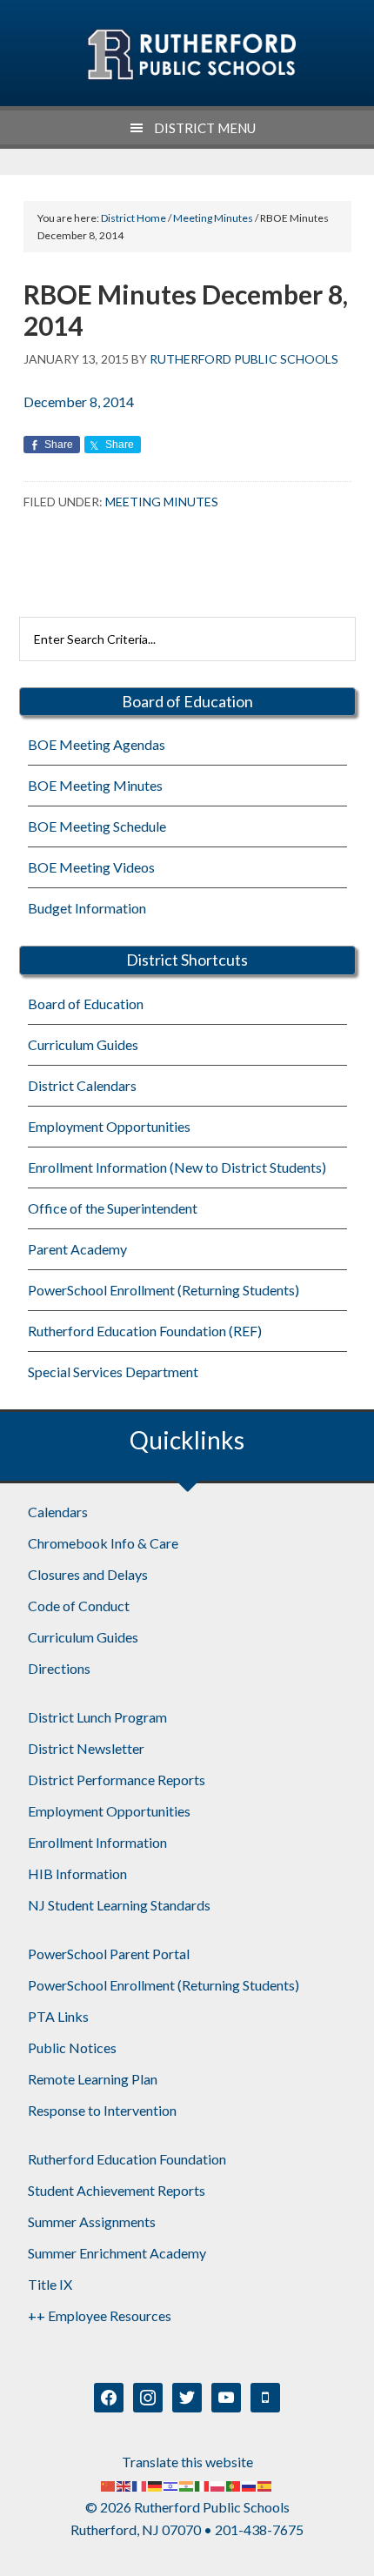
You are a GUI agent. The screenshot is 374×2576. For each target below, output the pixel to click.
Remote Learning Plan (93, 2079)
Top (354, 2552)
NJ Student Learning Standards (119, 1905)
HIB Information (77, 1873)
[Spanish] (265, 2484)
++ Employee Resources (100, 2315)
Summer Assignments (92, 2221)
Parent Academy (77, 1249)
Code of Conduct (79, 1606)
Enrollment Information (97, 1842)
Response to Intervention (102, 2110)
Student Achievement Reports (117, 2190)
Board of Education (86, 1004)
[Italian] (203, 2484)
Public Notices (72, 2047)
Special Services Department (113, 1372)
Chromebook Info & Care (103, 1543)
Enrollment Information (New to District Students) (177, 1167)
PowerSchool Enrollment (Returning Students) (164, 1290)
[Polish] (218, 2484)
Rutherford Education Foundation (127, 2159)
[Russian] (250, 2484)
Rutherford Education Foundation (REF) (145, 1331)
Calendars (58, 1512)
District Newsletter (86, 1748)
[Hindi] (187, 2484)
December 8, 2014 (79, 401)
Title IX (50, 2284)
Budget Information (87, 908)
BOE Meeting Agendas (97, 744)
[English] (124, 2484)
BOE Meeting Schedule (97, 826)
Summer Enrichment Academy (117, 2253)
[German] (156, 2484)
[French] (140, 2484)
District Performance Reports (117, 1780)
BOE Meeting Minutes (95, 785)
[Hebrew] (171, 2484)
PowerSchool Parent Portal (109, 1954)
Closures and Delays (88, 1574)
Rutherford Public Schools (191, 55)
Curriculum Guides (83, 1044)
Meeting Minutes (162, 502)
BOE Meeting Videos (91, 867)
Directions (59, 1668)
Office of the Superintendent (113, 1208)
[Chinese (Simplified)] (109, 2484)
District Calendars (82, 1085)
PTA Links (58, 2016)
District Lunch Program (97, 1717)
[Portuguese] (234, 2484)
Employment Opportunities (109, 1126)
